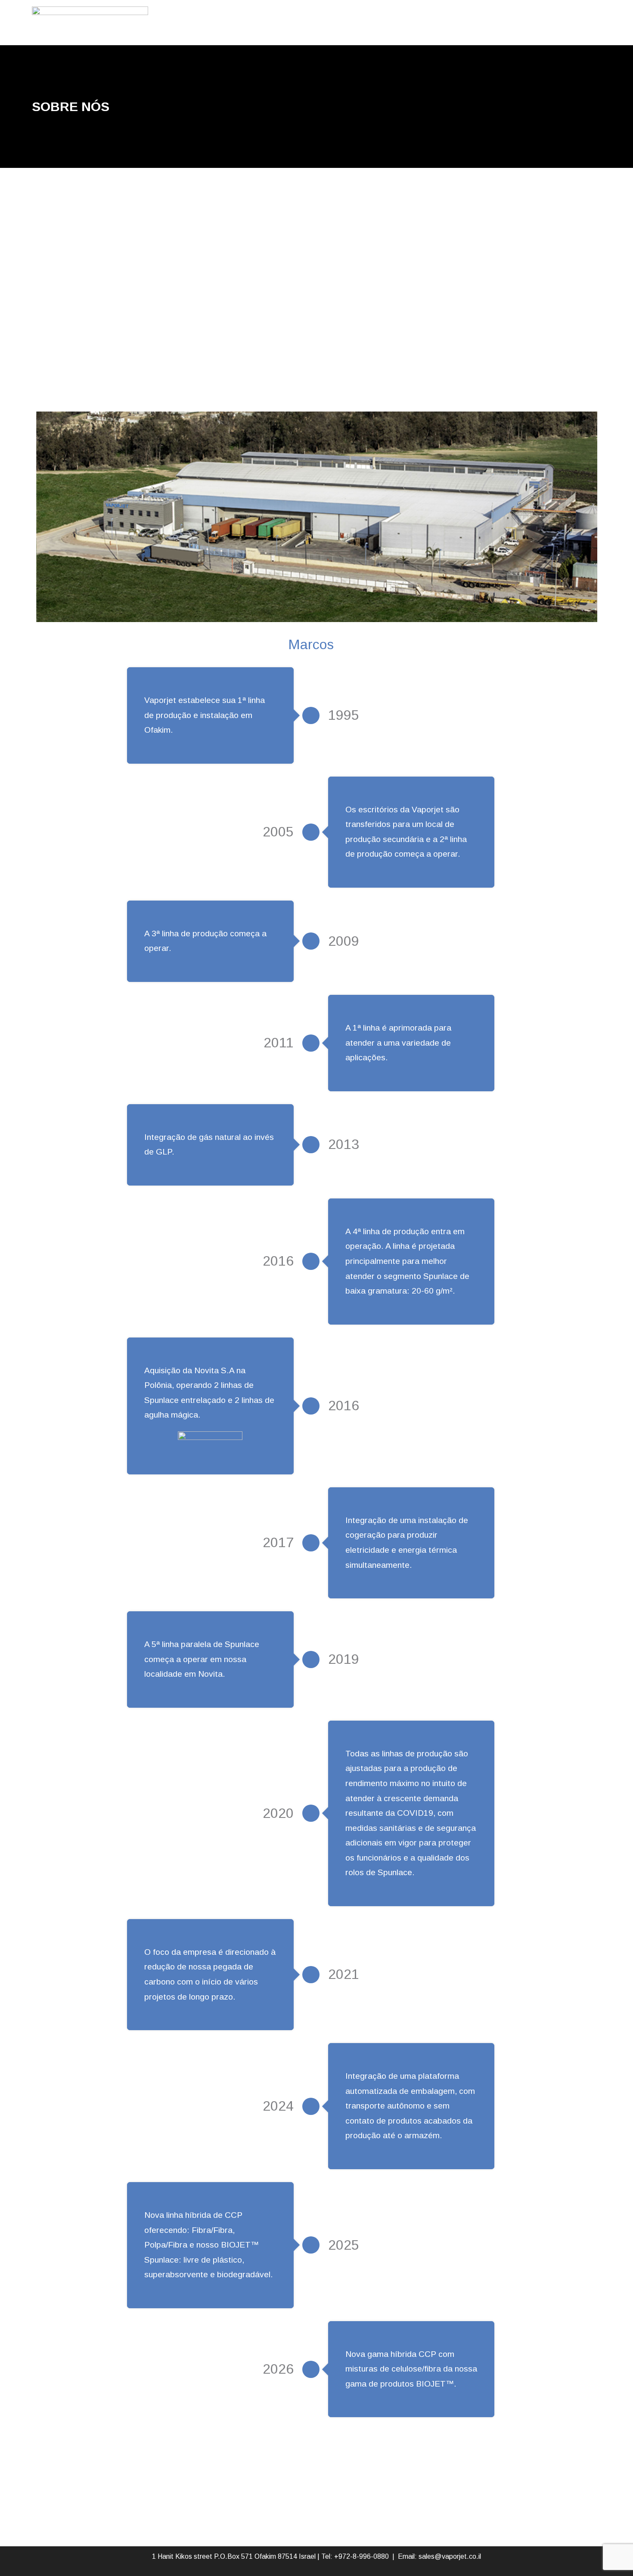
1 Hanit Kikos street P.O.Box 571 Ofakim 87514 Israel (234, 2556)
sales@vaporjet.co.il (450, 2556)
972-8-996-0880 (364, 2556)
